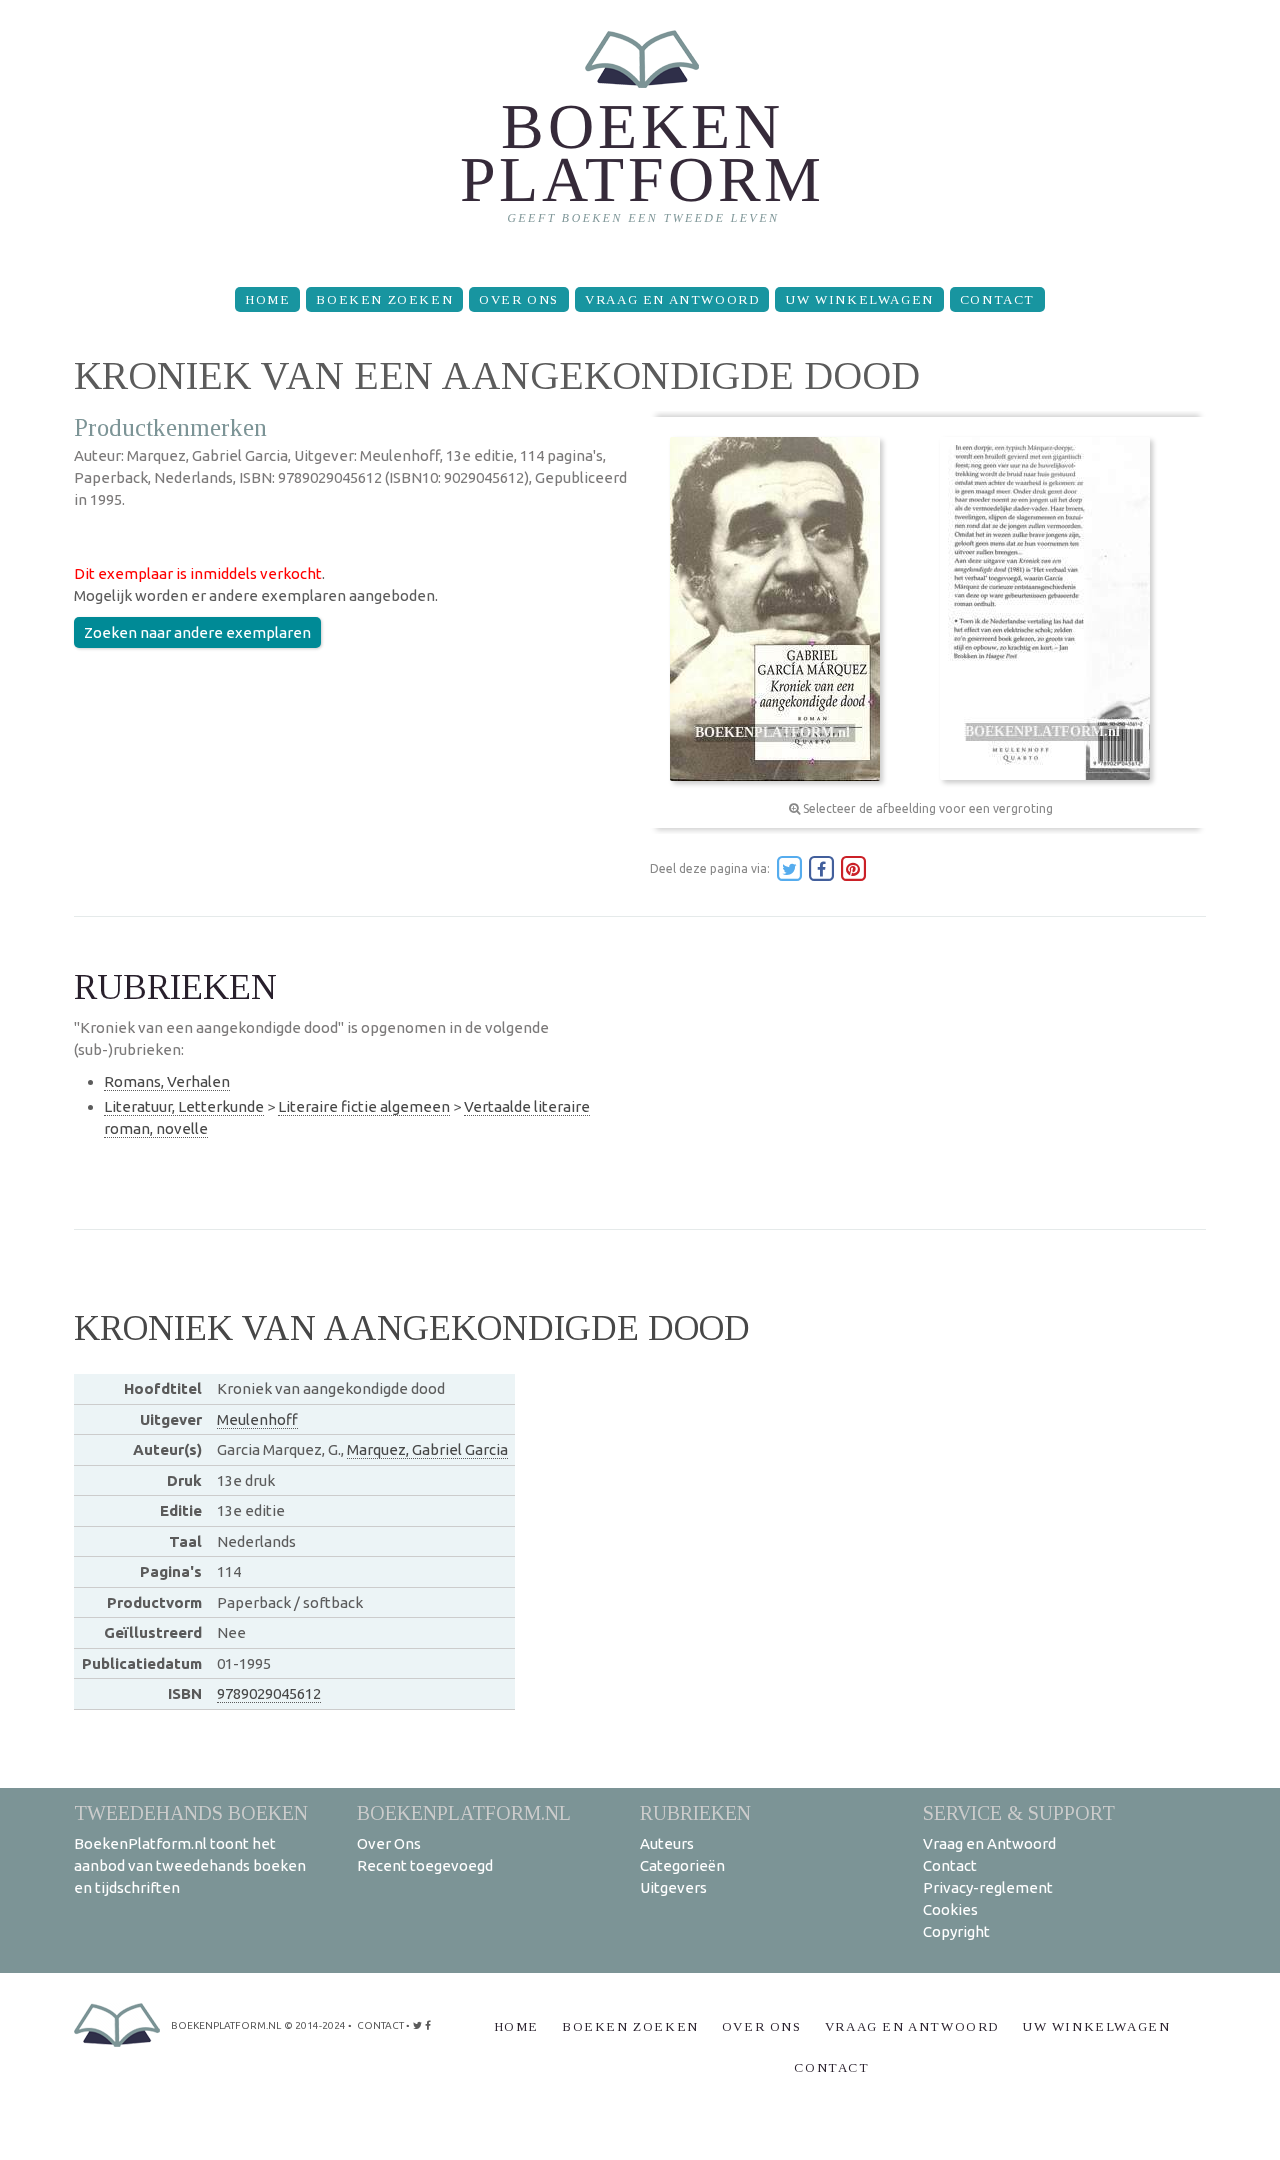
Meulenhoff (257, 1419)
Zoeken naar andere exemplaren (197, 632)
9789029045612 (269, 1693)
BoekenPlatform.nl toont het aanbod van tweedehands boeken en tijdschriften (190, 1865)
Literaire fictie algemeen (364, 1106)
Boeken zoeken (384, 299)
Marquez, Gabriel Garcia (427, 1449)
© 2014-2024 (315, 2025)
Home (267, 299)
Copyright (956, 1931)
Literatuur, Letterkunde (184, 1106)
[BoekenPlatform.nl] (640, 135)
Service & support (1019, 1812)
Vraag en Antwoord (672, 299)
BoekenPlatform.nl (464, 1812)
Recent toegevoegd (425, 1865)
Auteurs (667, 1843)
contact (380, 2025)
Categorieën (682, 1865)
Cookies (950, 1909)
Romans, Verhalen (167, 1081)
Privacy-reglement (988, 1887)
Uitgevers (673, 1887)
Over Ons (519, 299)
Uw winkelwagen (859, 299)
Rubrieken (695, 1812)
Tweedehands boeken (191, 1812)
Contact (997, 299)
